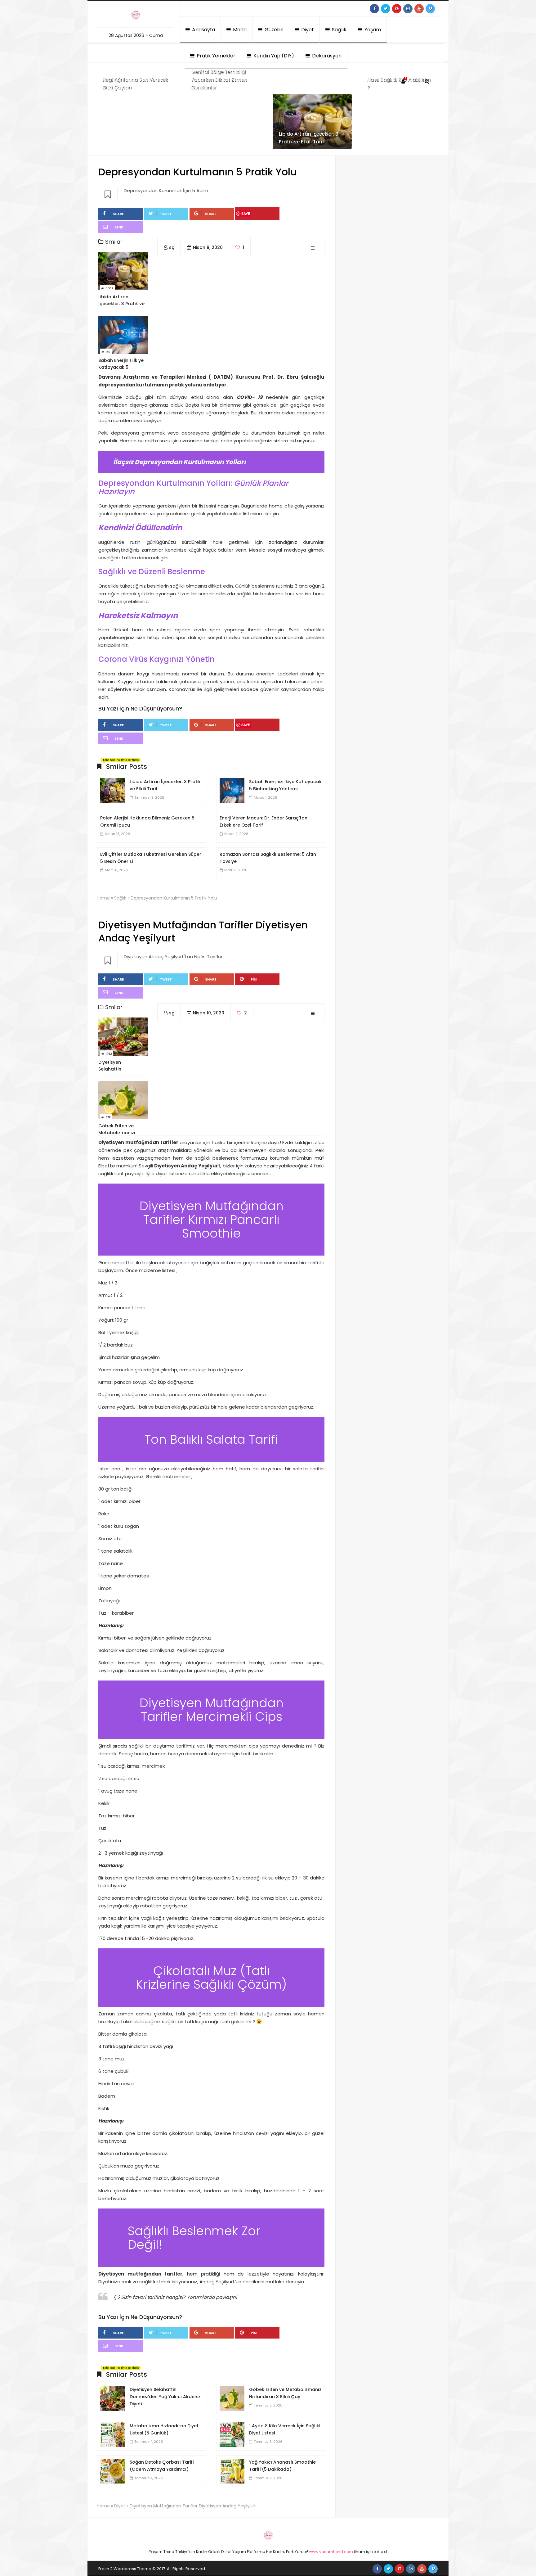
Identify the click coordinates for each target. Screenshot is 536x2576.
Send (119, 227)
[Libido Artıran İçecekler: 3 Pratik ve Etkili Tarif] (113, 790)
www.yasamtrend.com (331, 2552)
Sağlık (339, 30)
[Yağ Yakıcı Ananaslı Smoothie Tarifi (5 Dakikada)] (232, 2471)
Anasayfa (203, 30)
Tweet (166, 214)
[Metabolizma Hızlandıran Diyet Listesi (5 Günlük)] (113, 2434)
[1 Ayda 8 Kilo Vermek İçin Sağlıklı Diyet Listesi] (232, 2434)
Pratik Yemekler (215, 56)
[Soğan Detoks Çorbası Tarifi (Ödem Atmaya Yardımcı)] (113, 2471)
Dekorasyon (326, 56)
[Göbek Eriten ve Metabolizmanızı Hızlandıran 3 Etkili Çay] (232, 2398)
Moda (239, 30)
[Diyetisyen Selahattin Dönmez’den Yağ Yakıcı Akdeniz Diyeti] (113, 2398)
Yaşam (372, 30)
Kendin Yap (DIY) (273, 56)
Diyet (307, 30)
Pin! (254, 979)
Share (118, 214)
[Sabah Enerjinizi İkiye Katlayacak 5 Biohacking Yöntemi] (232, 790)
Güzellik (273, 30)
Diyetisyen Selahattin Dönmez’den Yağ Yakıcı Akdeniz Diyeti (165, 2397)
